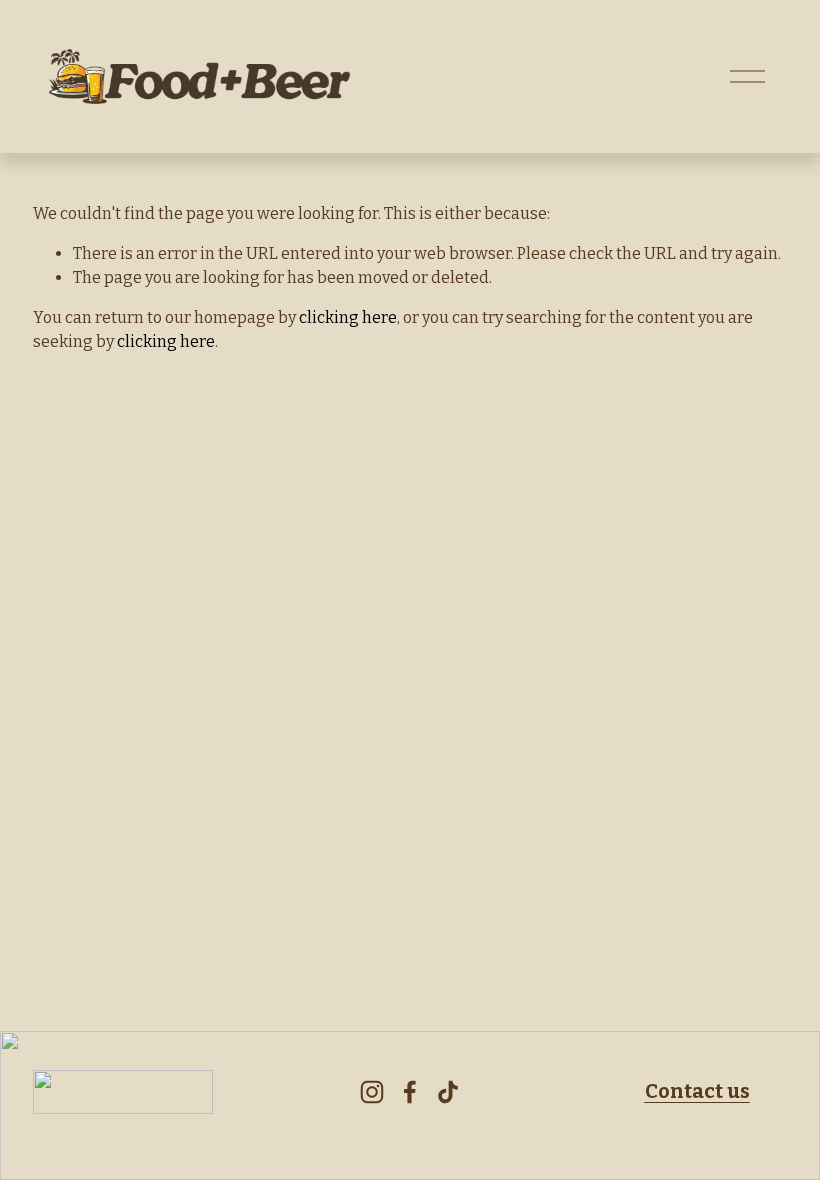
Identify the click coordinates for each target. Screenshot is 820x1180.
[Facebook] (410, 1092)
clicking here (348, 317)
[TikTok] (448, 1092)
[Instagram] (372, 1092)
